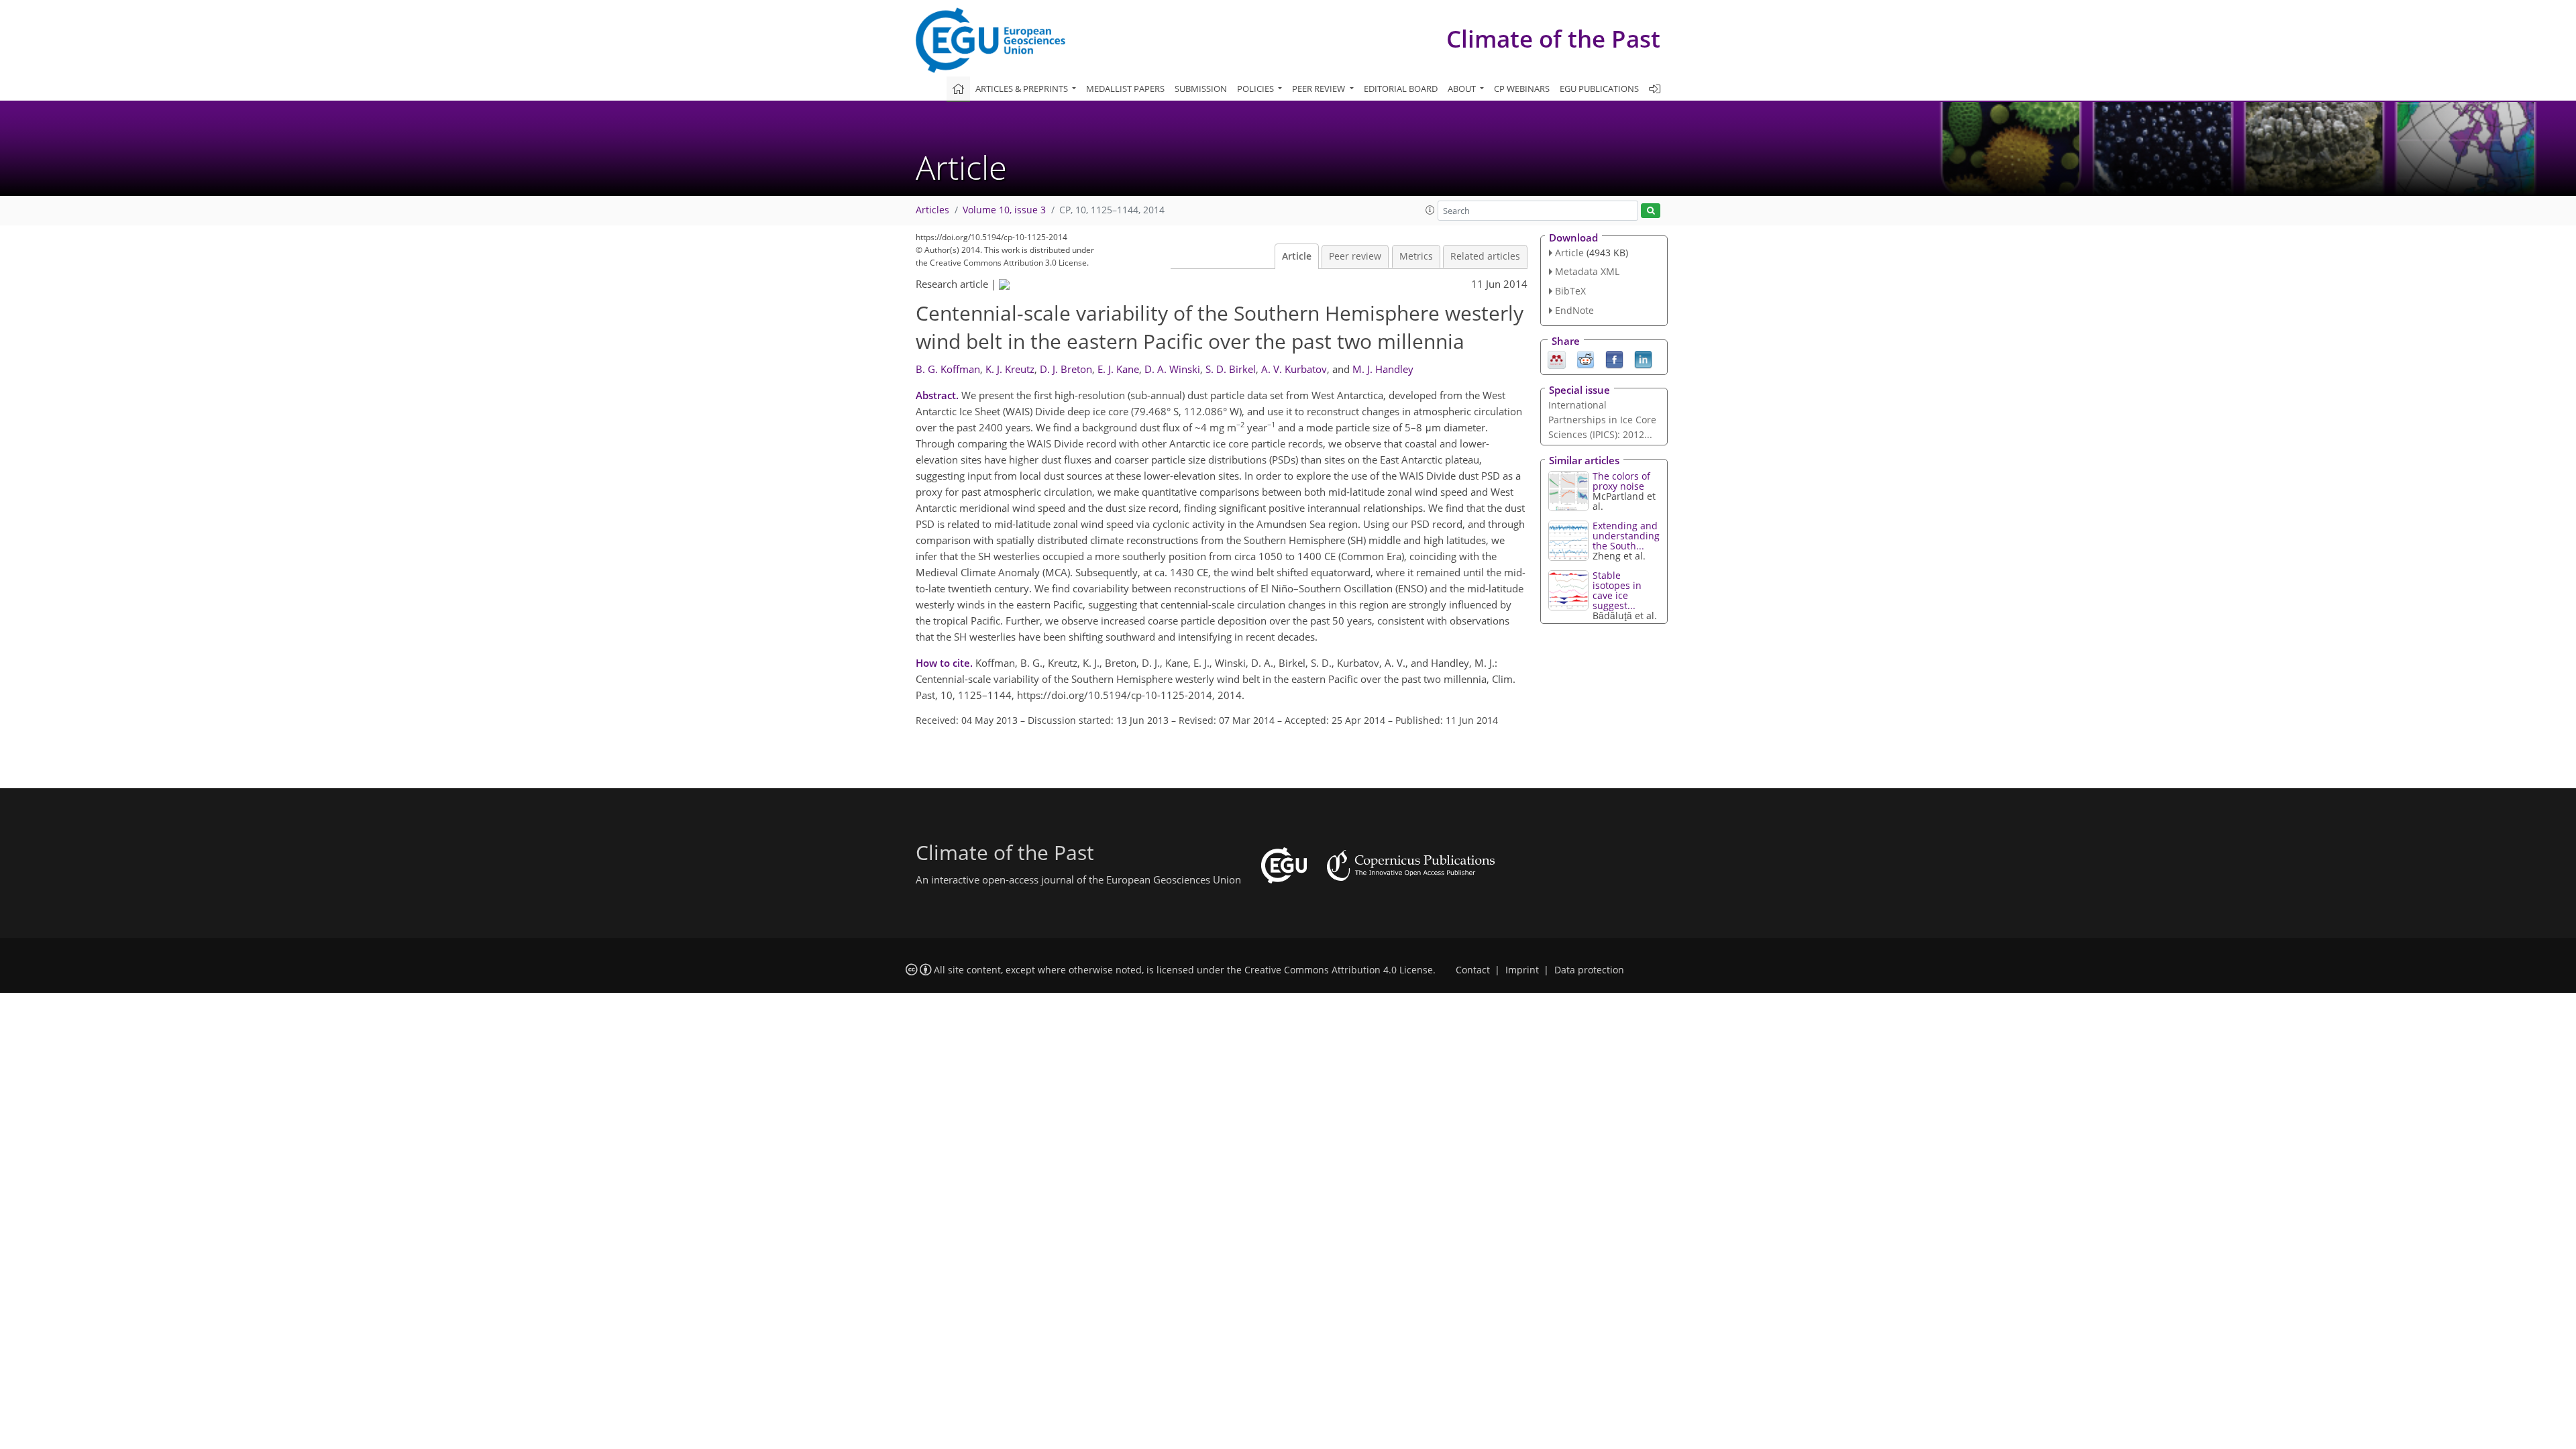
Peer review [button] (1320, 89)
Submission (1201, 89)
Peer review (1355, 256)
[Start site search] (1651, 211)
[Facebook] (1614, 358)
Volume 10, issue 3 (1004, 210)
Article (1297, 256)
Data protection (1589, 970)
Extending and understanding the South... (1626, 536)
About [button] (1463, 89)
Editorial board (1401, 89)
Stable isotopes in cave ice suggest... (1617, 590)
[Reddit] (1586, 358)
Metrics (1416, 256)
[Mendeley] (1557, 358)
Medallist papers (1125, 89)
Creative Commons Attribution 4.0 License (1339, 970)
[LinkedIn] (1643, 358)
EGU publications (1599, 89)
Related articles (1485, 256)
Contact (1473, 970)
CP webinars (1522, 89)
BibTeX (1570, 291)
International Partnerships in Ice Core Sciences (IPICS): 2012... (1602, 420)
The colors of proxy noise (1621, 481)
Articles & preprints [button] (1023, 89)
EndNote (1574, 310)
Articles (932, 210)
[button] (1430, 210)
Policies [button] (1256, 89)
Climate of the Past (1553, 39)
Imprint (1522, 970)
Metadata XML (1587, 271)
